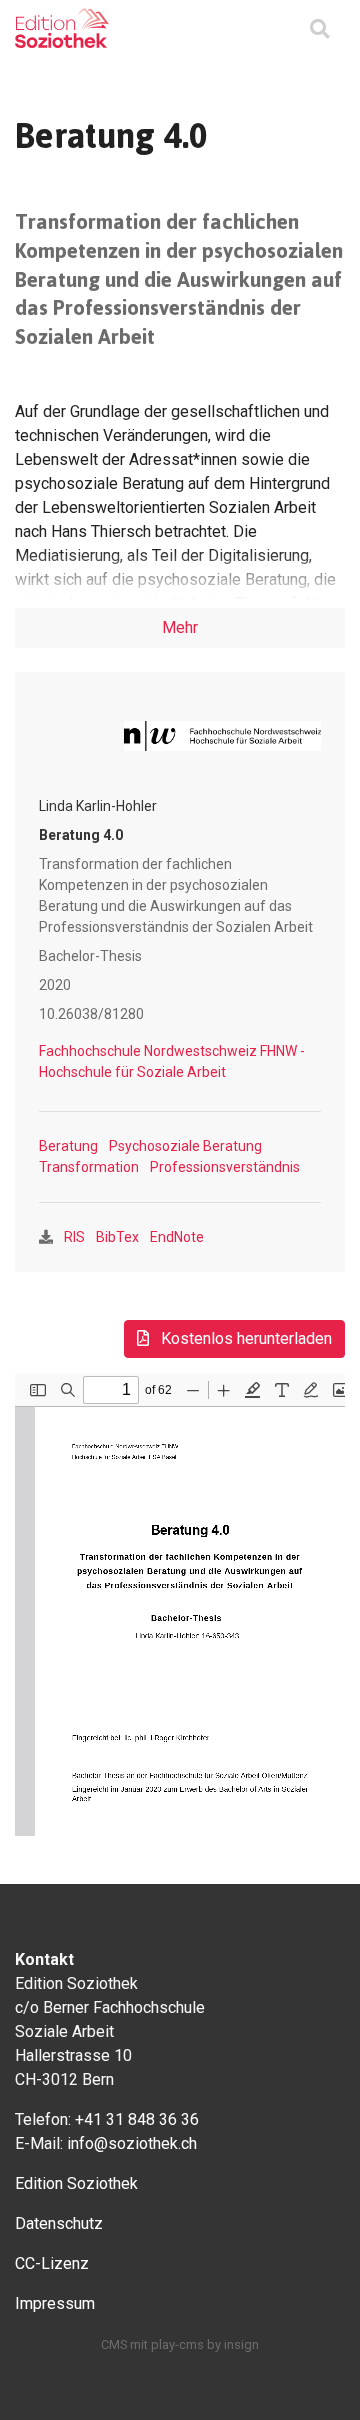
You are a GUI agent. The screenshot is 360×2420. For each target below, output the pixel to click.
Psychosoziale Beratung (185, 1146)
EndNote (177, 1237)
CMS (114, 2344)
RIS (74, 1237)
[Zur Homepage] (62, 28)
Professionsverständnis (225, 1167)
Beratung (68, 1146)
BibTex (117, 1237)
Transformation (89, 1167)
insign (241, 2344)
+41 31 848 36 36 (137, 2119)
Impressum (55, 2303)
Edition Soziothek (76, 2183)
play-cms (177, 2344)
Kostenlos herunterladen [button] (244, 1338)
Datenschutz (59, 2223)
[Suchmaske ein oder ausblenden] (319, 30)
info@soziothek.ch (132, 2143)
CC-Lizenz (52, 2263)
